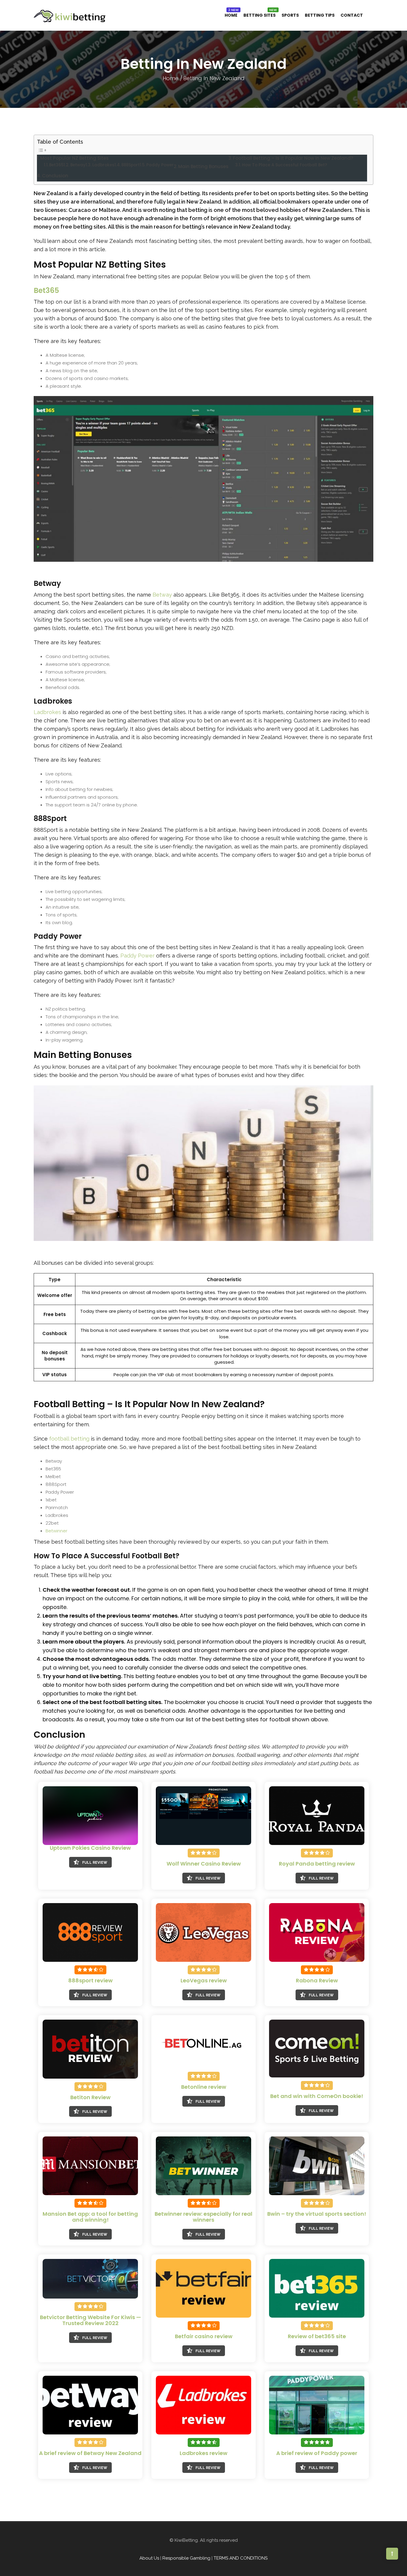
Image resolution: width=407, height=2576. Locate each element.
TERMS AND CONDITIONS (241, 2558)
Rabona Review (317, 1980)
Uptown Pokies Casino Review (90, 1848)
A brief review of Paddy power (317, 2453)
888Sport (131, 165)
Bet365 (56, 165)
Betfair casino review (204, 2336)
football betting (69, 1439)
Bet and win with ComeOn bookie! (317, 2096)
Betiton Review (90, 2097)
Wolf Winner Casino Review (204, 1864)
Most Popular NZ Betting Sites (74, 158)
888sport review (90, 1980)
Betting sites (260, 15)
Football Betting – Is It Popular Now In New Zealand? (293, 158)
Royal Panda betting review (317, 1864)
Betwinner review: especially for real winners (203, 2217)
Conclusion (55, 176)
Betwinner (56, 1531)
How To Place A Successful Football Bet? (285, 165)
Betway (78, 165)
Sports (290, 15)
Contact (352, 15)
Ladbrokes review (203, 2453)
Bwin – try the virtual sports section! (317, 2214)
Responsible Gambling (186, 2558)
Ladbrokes (103, 165)
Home (231, 15)
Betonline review (204, 2087)
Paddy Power (160, 165)
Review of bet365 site (317, 2336)
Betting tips (320, 15)
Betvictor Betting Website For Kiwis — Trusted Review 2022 (90, 2320)
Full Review (95, 1863)
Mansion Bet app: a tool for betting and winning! (90, 2217)
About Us (149, 2558)
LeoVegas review (204, 1980)
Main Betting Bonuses (203, 166)
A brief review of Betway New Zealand (90, 2453)
